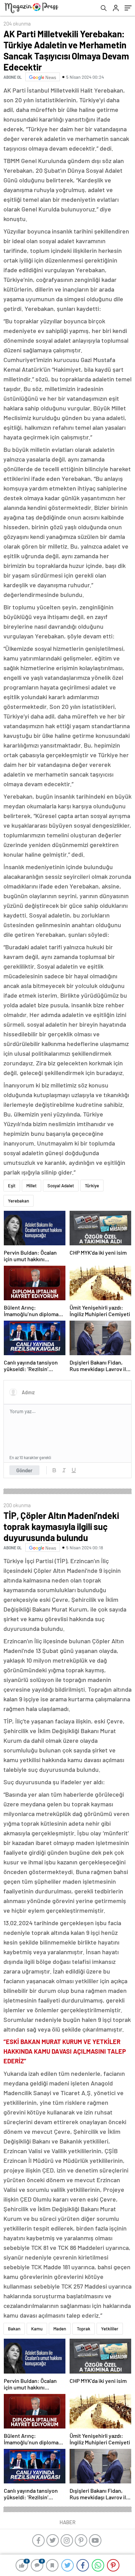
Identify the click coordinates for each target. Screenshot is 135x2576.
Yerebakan (19, 1201)
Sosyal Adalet (61, 1186)
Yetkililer (110, 2329)
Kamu (37, 2329)
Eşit (12, 1186)
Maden (60, 2329)
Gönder (24, 1470)
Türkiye (92, 1186)
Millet (31, 1186)
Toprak (84, 2329)
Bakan (14, 2329)
